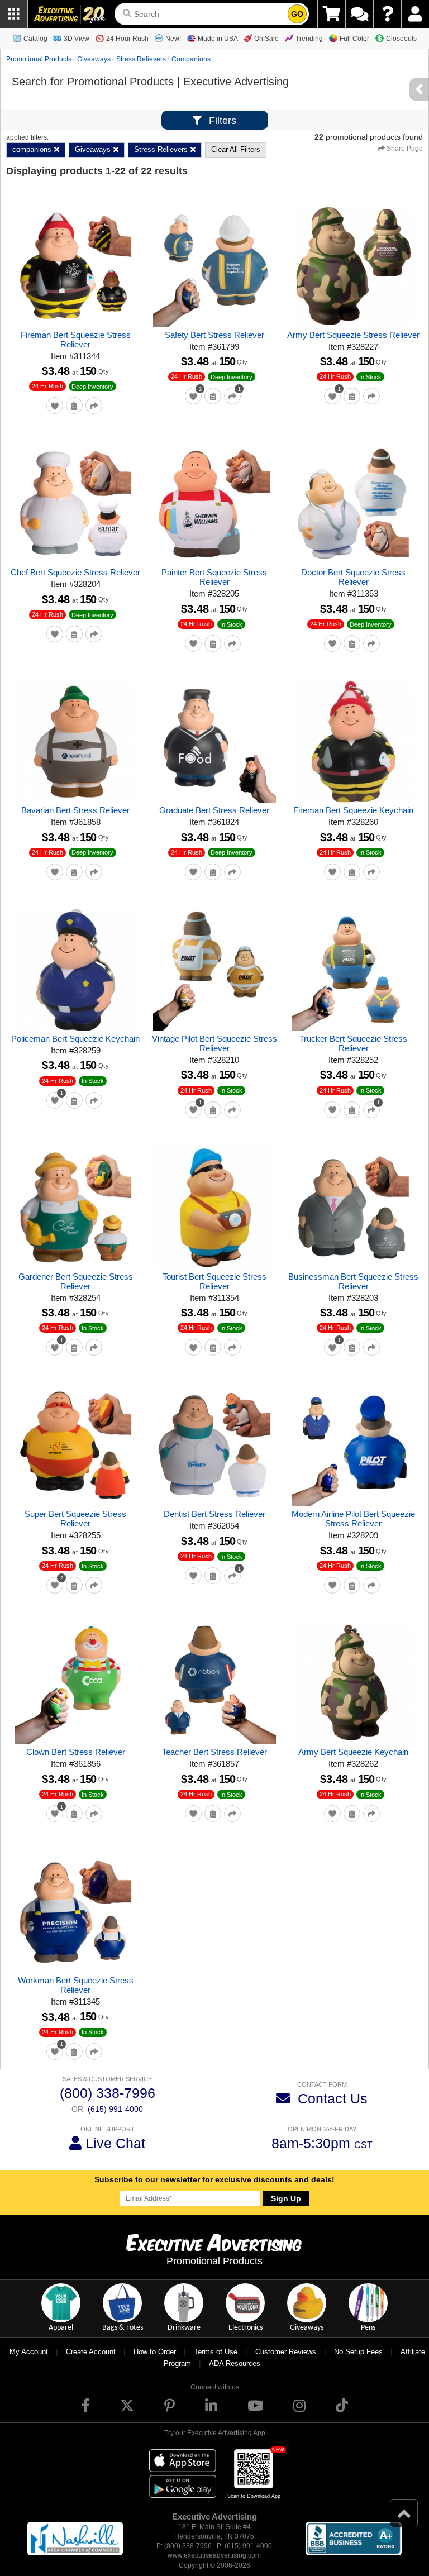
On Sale (266, 39)
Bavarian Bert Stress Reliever (75, 810)
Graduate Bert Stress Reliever (214, 810)
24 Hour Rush (127, 39)
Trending (309, 39)
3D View (77, 39)
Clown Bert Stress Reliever (76, 1752)
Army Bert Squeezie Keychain (353, 1752)
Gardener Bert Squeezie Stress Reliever (76, 1281)
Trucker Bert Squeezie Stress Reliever (353, 1043)
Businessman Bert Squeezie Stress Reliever (353, 1281)
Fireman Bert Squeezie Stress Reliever (76, 340)
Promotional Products (39, 59)
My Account (29, 2352)
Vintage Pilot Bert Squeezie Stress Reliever (214, 1043)
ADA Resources (235, 2363)
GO (297, 14)
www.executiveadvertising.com (214, 2555)
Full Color (354, 39)
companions (191, 59)
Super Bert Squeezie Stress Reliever (75, 1519)
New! (173, 39)
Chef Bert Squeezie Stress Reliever (75, 572)
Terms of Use (216, 2352)
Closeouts (401, 39)
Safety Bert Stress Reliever (214, 335)
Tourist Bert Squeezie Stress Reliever (214, 1281)
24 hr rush (47, 386)
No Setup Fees (358, 2352)
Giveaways (94, 59)
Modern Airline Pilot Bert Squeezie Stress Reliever (353, 1519)
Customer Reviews (286, 2352)
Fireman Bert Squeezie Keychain (353, 810)
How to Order (155, 2352)
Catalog (35, 39)
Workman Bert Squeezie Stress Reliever (76, 1985)
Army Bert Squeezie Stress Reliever (353, 335)
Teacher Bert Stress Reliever (214, 1752)
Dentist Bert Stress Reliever (214, 1514)
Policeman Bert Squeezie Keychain (75, 1039)
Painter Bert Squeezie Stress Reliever (214, 577)
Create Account (91, 2352)
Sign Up (286, 2198)
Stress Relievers (141, 59)
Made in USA (218, 39)
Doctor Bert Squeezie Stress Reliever (353, 577)
